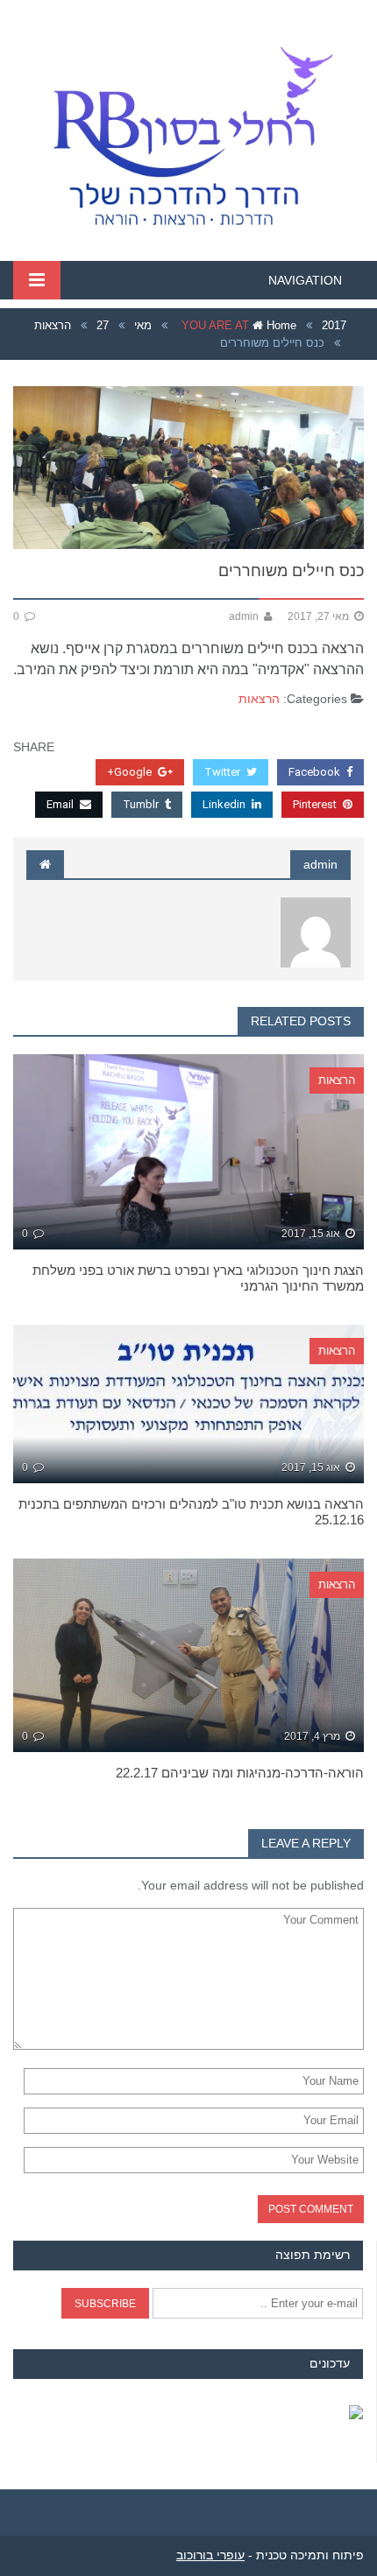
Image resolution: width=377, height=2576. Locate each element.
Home (280, 325)
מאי (143, 325)
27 (103, 325)
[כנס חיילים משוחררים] (188, 468)
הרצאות (53, 325)
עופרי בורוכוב (210, 2555)
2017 (334, 325)
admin (320, 864)
